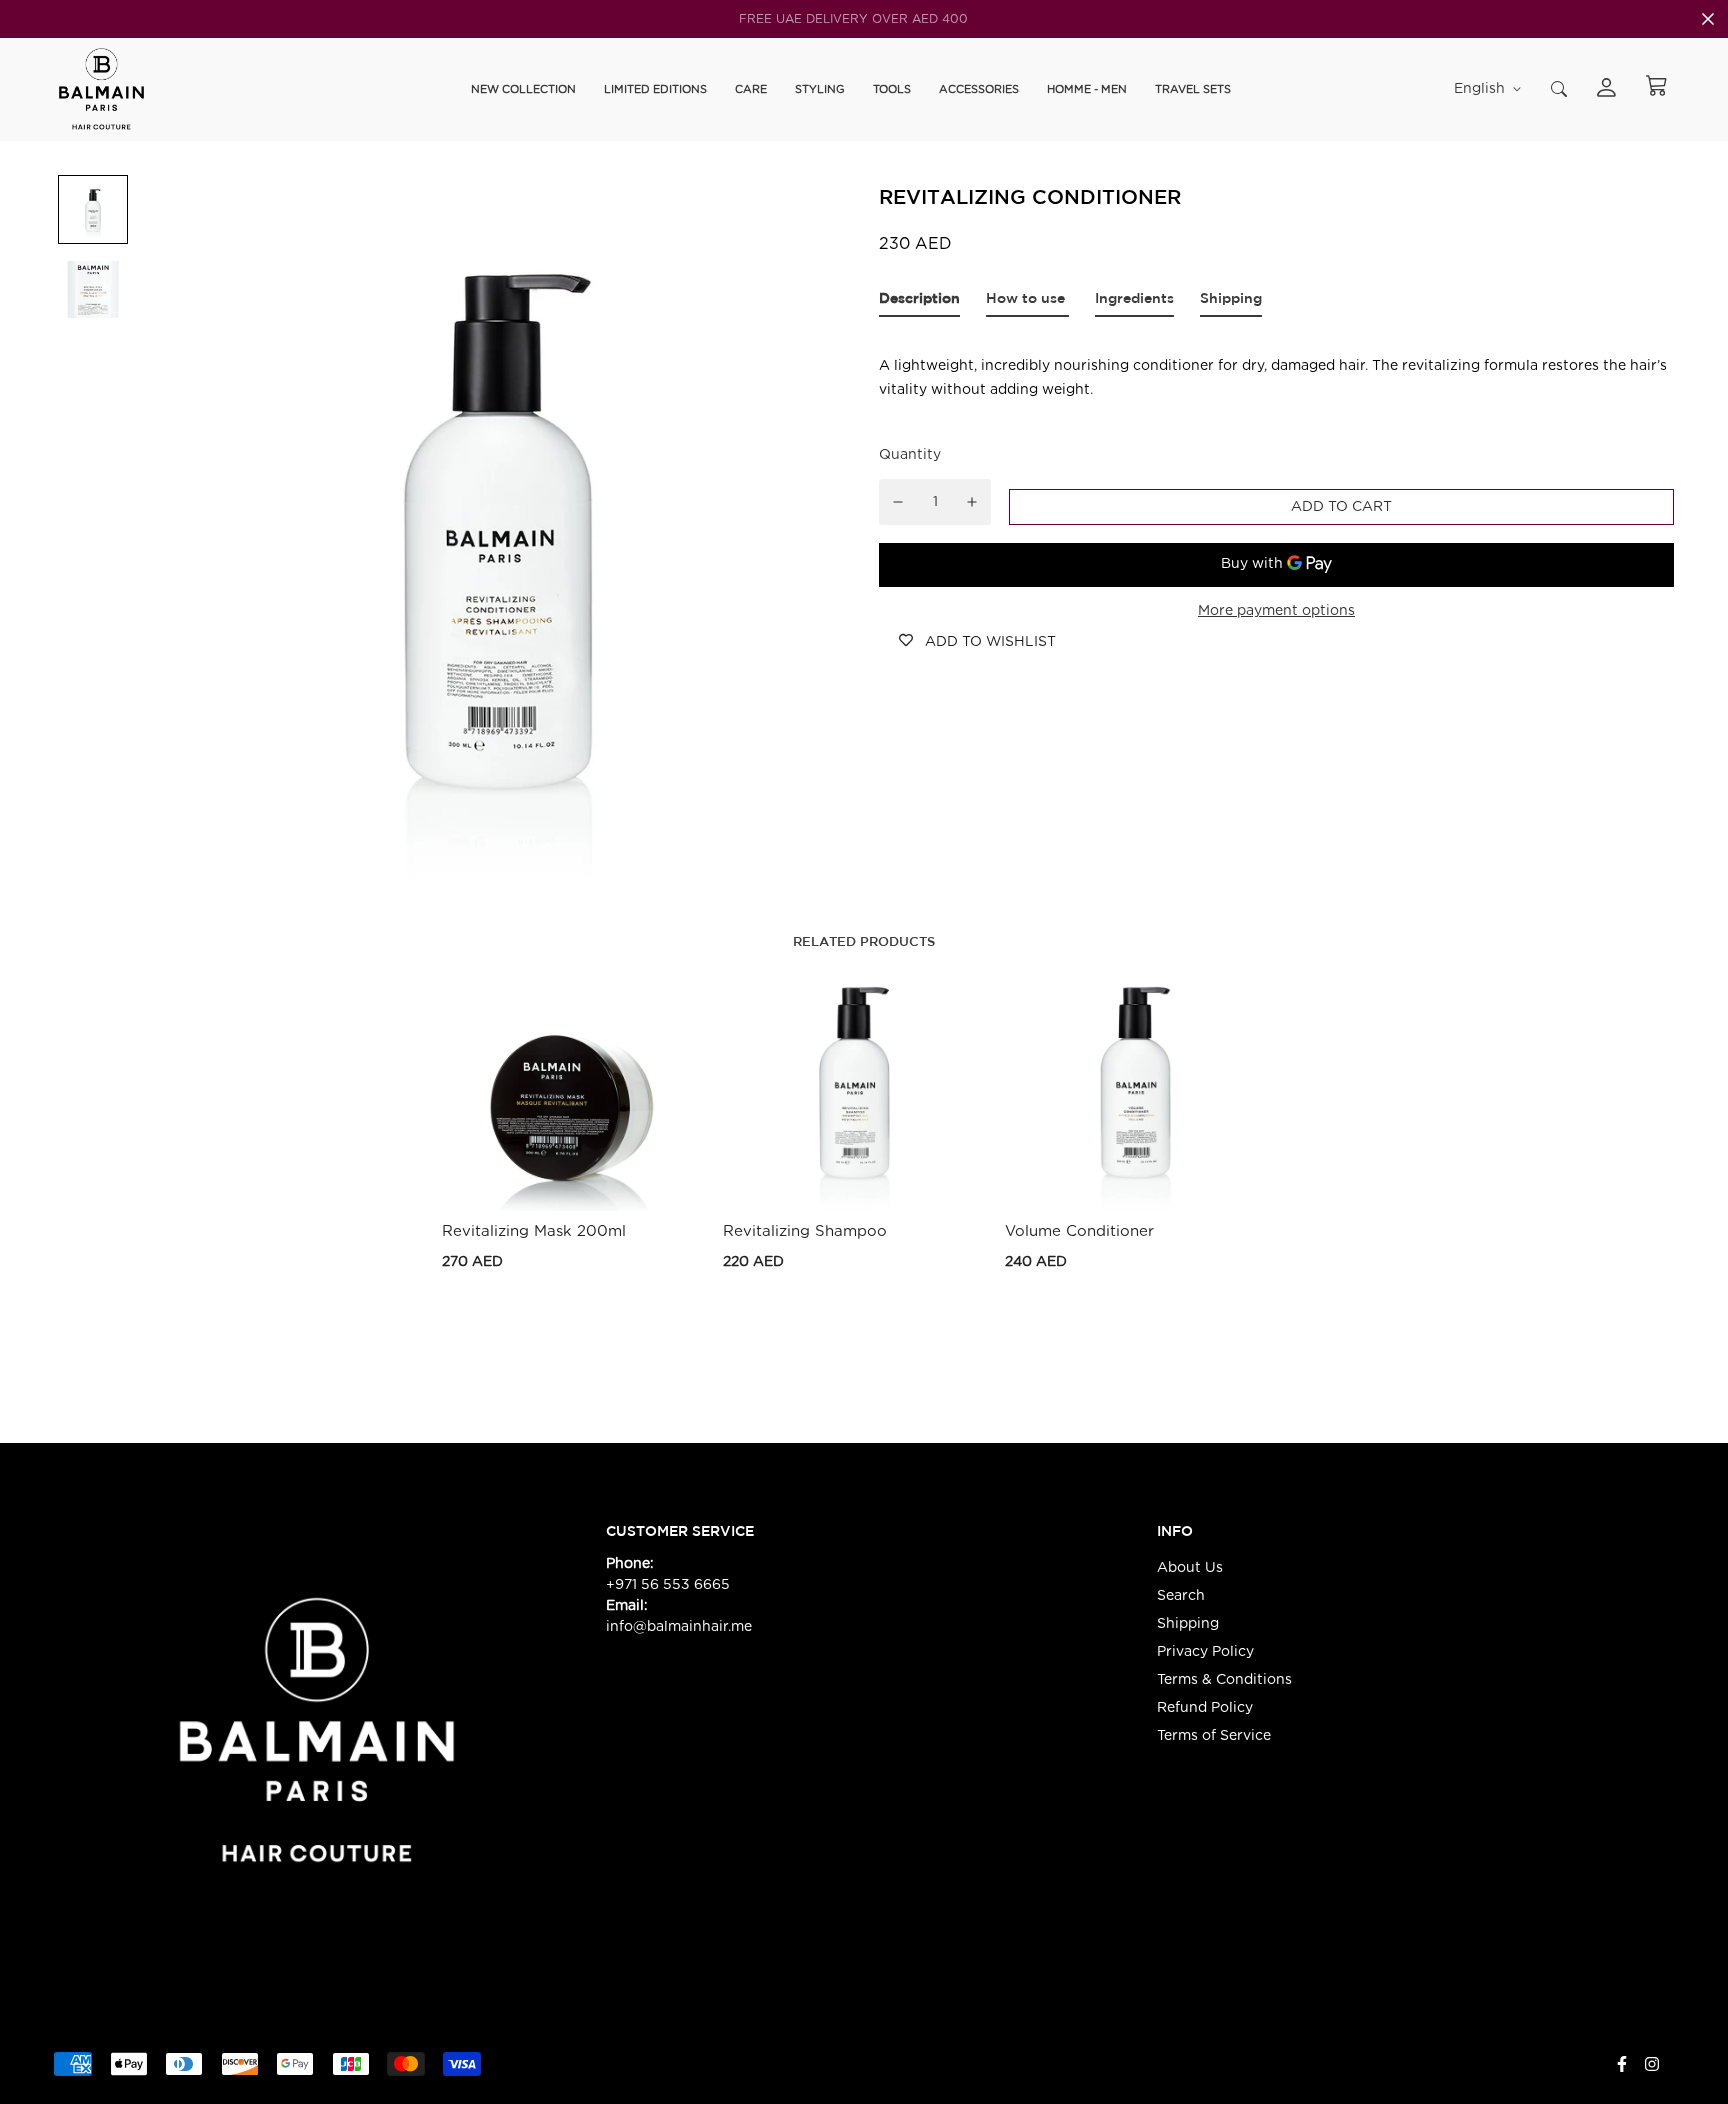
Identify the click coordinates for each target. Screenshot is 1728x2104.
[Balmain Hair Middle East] (101, 89)
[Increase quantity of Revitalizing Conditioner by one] (972, 502)
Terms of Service (1214, 1736)
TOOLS (892, 88)
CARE (751, 88)
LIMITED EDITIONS (655, 88)
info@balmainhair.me (681, 1627)
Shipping (1188, 1624)
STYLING (820, 88)
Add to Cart (572, 1260)
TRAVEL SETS (1193, 88)
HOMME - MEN (1087, 88)
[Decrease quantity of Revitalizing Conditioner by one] (898, 502)
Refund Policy (1205, 1708)
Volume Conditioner (1079, 1231)
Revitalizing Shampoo (805, 1231)
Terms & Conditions (1224, 1680)
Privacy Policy (1205, 1652)
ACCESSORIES (979, 88)
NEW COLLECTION (523, 88)
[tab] (919, 302)
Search (1181, 1596)
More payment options (1276, 611)
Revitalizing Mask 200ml (534, 1231)
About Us (1190, 1568)
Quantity (910, 455)
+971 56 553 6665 (668, 1585)
